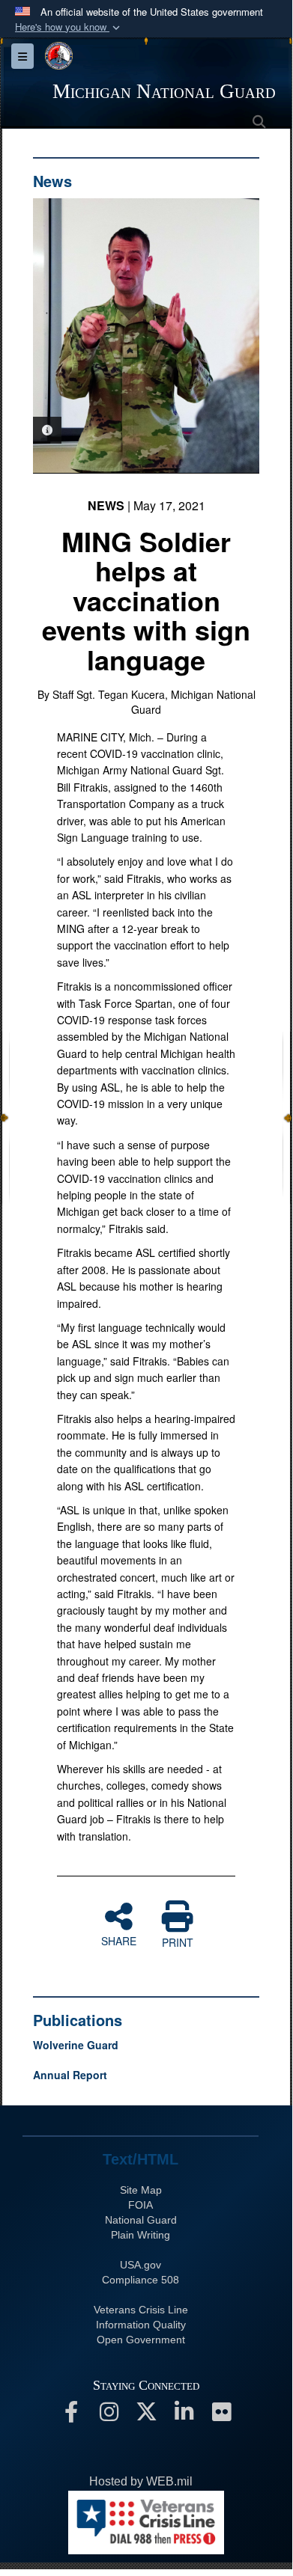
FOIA (141, 2205)
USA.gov (141, 2265)
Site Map (141, 2190)
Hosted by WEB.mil (141, 2481)
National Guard (141, 2220)
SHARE (119, 1940)
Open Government (141, 2340)
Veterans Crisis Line (141, 2310)
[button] (69, 27)
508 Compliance (141, 2280)
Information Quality (141, 2325)
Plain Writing (141, 2235)
